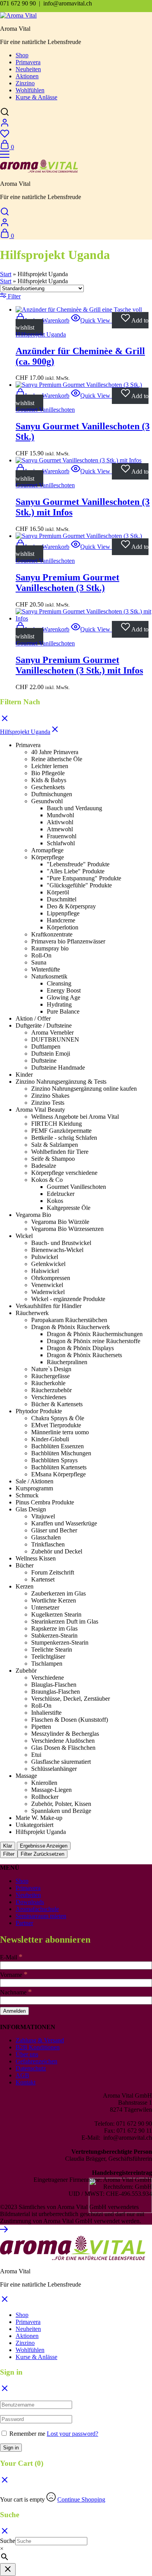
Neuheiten (28, 69)
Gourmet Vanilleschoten (45, 410)
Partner (24, 1923)
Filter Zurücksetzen (42, 1854)
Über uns (27, 2054)
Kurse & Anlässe (36, 97)
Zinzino (25, 83)
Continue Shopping (81, 2499)
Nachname (16, 1992)
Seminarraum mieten (41, 1916)
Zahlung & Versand (40, 2040)
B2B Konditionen (38, 2047)
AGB (22, 2075)
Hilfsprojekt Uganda (41, 334)
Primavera (28, 62)
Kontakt (26, 2082)
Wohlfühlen (30, 90)
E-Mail (11, 1957)
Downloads (30, 1902)
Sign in (11, 2448)
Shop (22, 55)
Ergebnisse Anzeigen (44, 1846)
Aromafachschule (37, 1909)
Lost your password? (72, 2434)
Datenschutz (31, 2068)
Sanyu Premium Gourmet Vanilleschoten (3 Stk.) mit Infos (79, 665)
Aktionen (27, 76)
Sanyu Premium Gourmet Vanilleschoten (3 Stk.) (67, 583)
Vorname (14, 1975)
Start (6, 274)
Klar (8, 1846)
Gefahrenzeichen (36, 2061)
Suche (8, 2541)
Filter (9, 1854)
